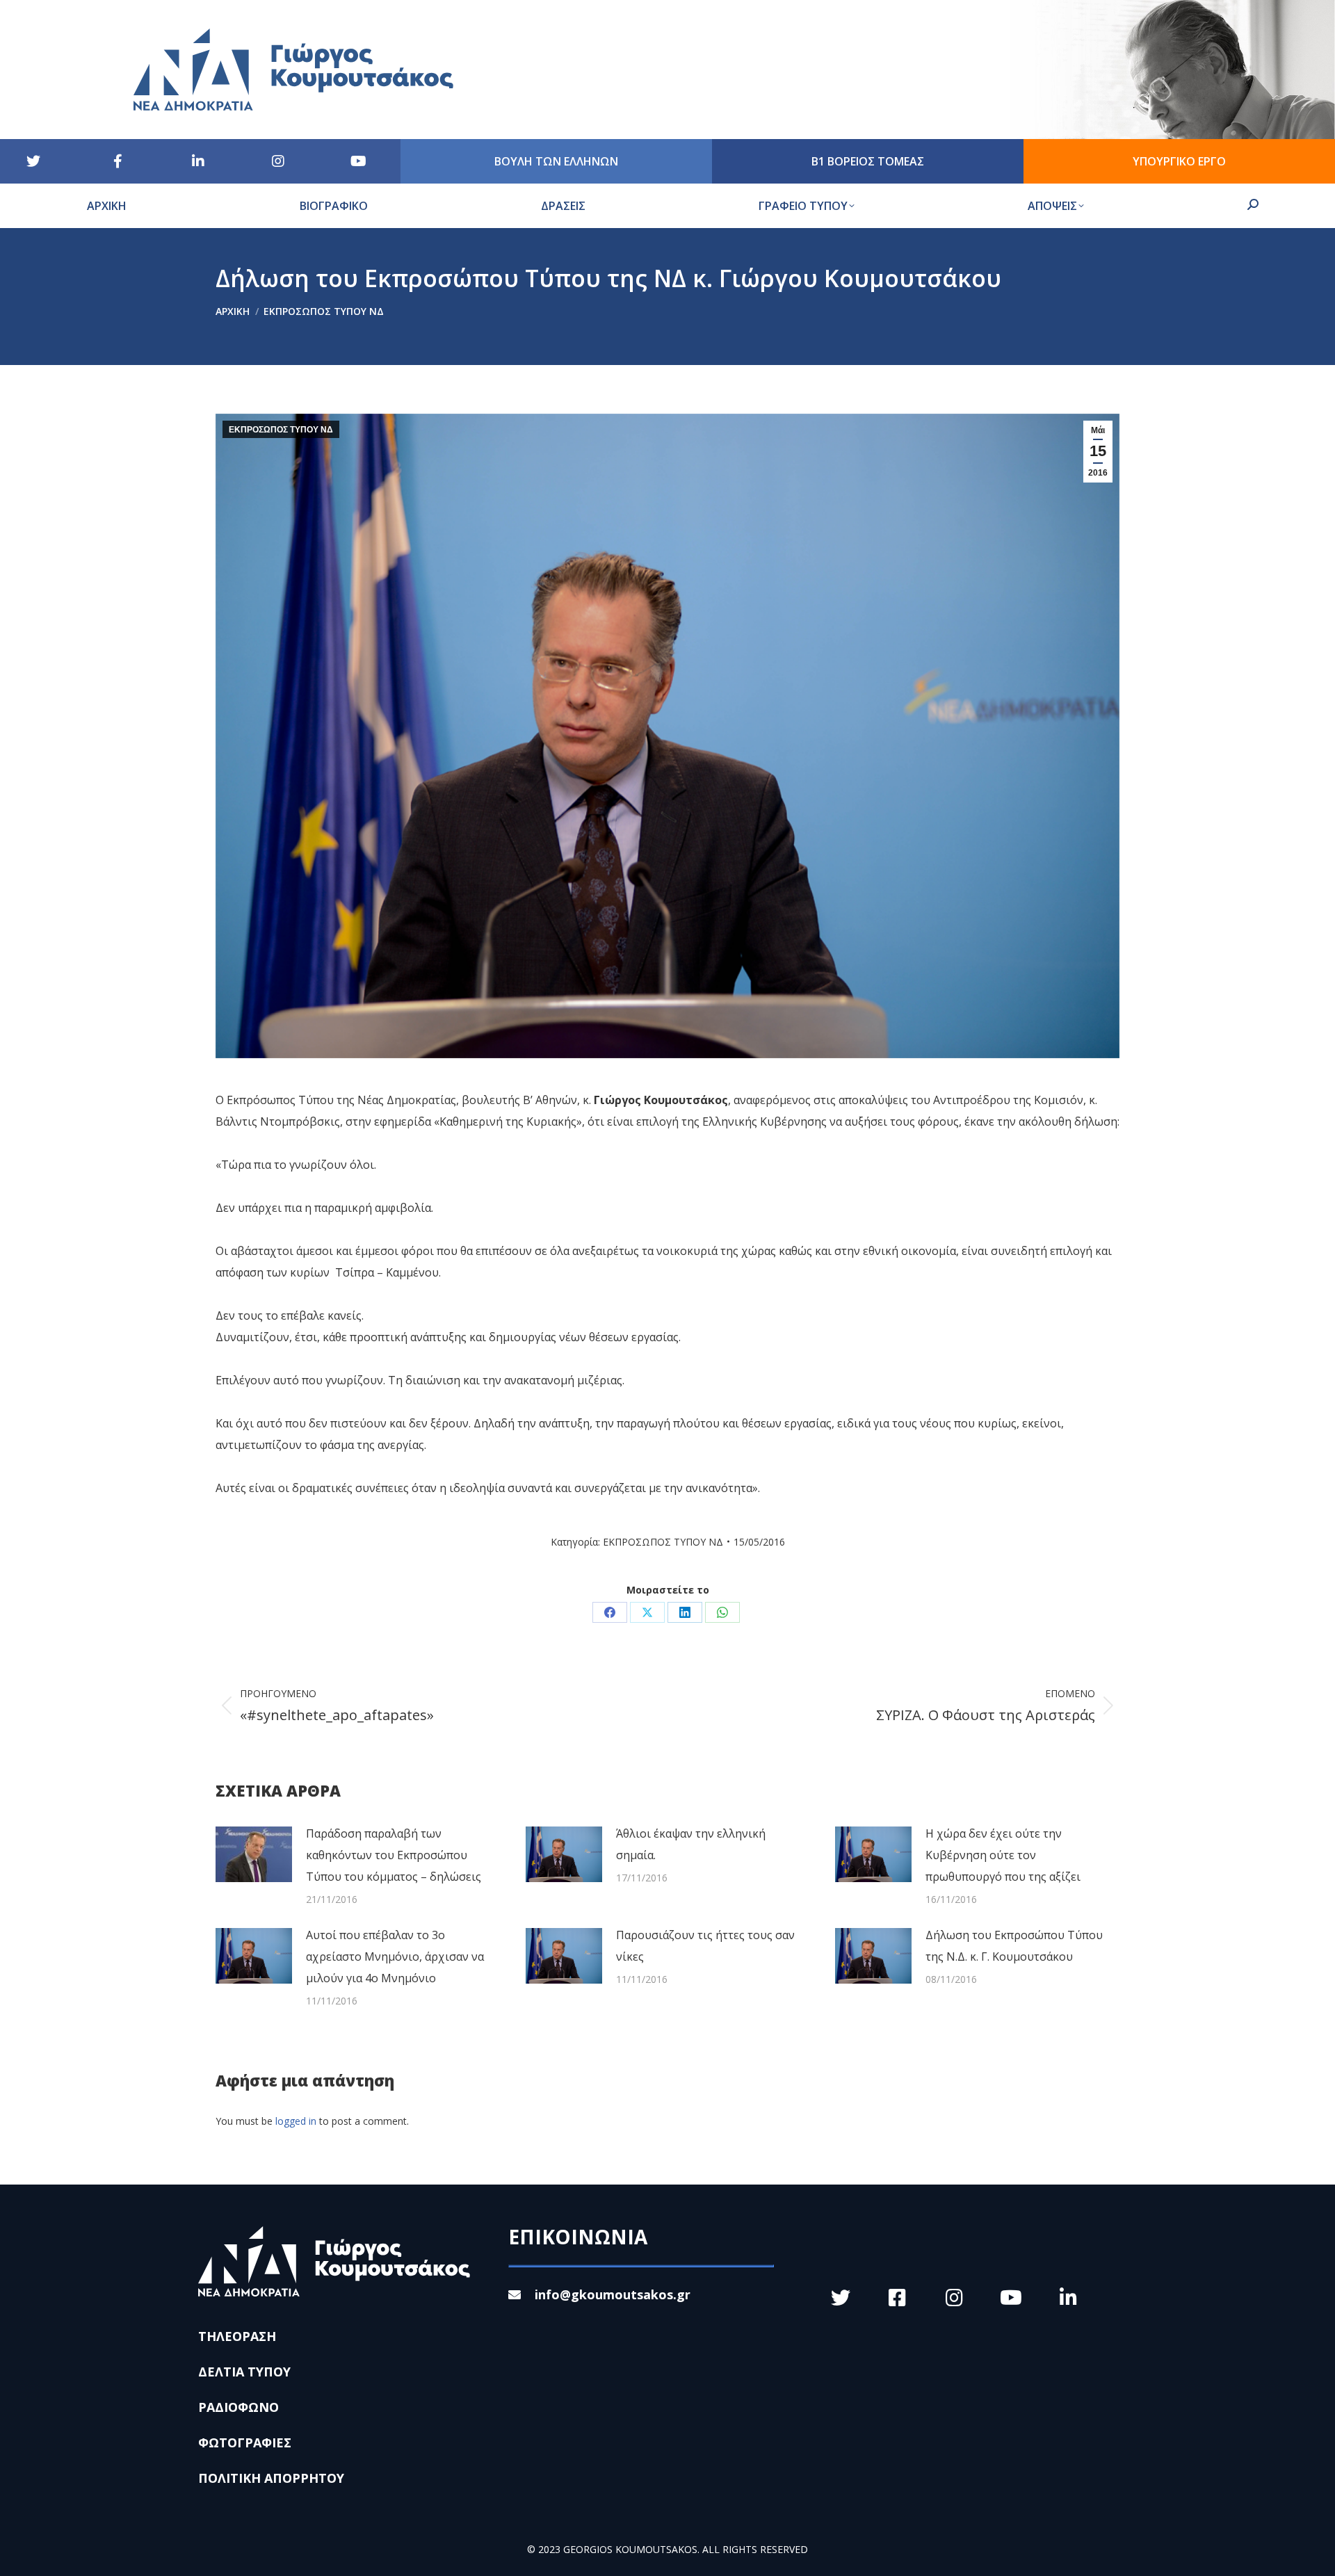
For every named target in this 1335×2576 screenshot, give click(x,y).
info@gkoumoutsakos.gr (613, 2294)
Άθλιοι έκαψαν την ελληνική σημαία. (691, 1844)
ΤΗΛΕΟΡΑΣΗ (237, 2336)
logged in (296, 2121)
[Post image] (254, 1854)
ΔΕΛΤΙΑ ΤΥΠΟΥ (244, 2372)
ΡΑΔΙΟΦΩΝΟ (238, 2407)
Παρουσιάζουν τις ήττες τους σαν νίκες (705, 1946)
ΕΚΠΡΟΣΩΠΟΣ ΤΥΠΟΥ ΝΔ (281, 430)
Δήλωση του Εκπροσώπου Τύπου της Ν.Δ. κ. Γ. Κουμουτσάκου (1014, 1946)
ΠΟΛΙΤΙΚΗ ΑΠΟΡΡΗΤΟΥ (271, 2478)
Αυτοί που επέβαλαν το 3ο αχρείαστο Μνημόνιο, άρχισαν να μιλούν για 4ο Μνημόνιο (395, 1957)
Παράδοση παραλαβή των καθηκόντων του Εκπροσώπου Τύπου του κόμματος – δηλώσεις (394, 1855)
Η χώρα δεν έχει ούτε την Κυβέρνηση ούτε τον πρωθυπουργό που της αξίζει (1003, 1855)
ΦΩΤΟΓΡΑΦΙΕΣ (245, 2443)
